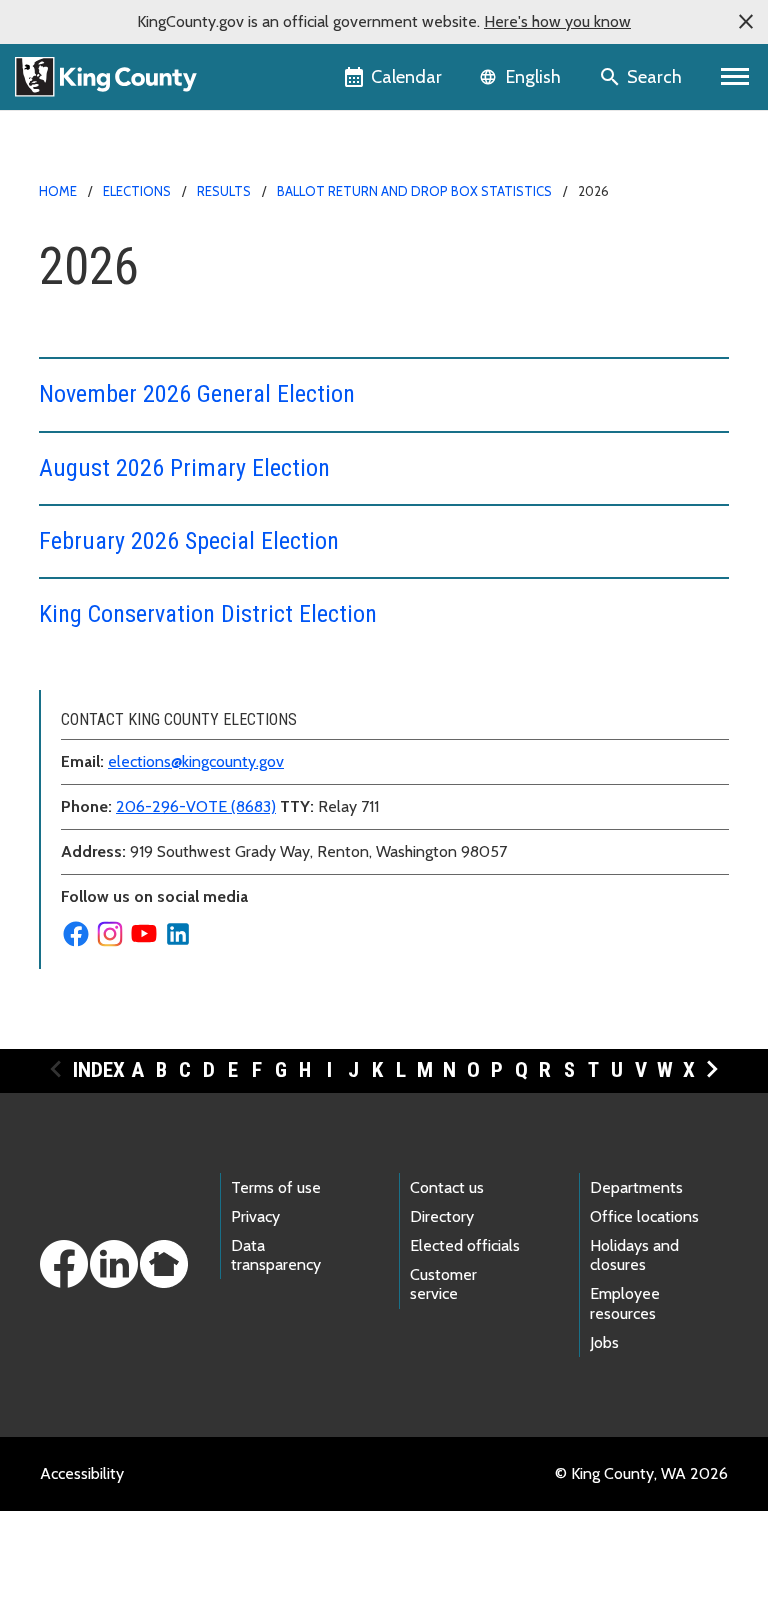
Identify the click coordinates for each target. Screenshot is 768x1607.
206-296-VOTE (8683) (196, 806)
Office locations (644, 1216)
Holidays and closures (634, 1255)
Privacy (255, 1216)
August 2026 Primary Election (184, 468)
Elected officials (465, 1245)
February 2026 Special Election (189, 541)
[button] (746, 22)
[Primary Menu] (735, 77)
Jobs (604, 1342)
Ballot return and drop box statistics (414, 191)
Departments (636, 1187)
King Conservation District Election (208, 614)
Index (99, 1070)
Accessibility (82, 1473)
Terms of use (276, 1187)
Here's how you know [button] (557, 21)
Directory (442, 1216)
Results (224, 191)
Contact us (447, 1187)
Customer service (443, 1284)
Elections (137, 191)
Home (58, 191)
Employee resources (625, 1303)
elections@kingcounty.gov (196, 761)
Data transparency (276, 1255)
